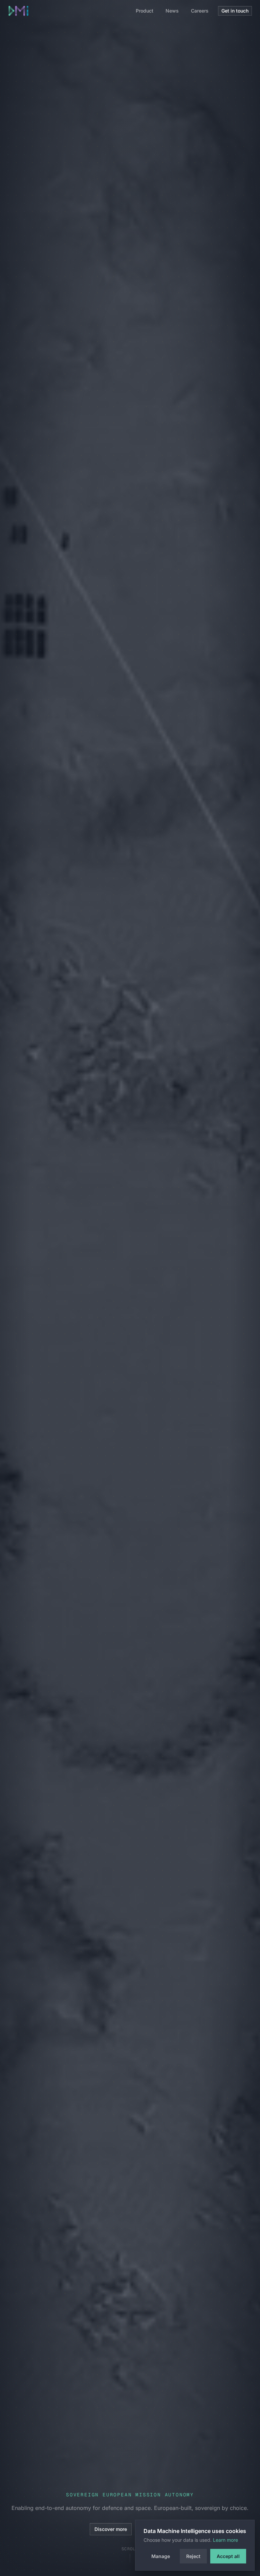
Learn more (225, 2540)
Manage (161, 2556)
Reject (193, 2556)
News (172, 11)
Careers (200, 11)
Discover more (111, 2529)
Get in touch (235, 11)
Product (145, 11)
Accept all (228, 2556)
